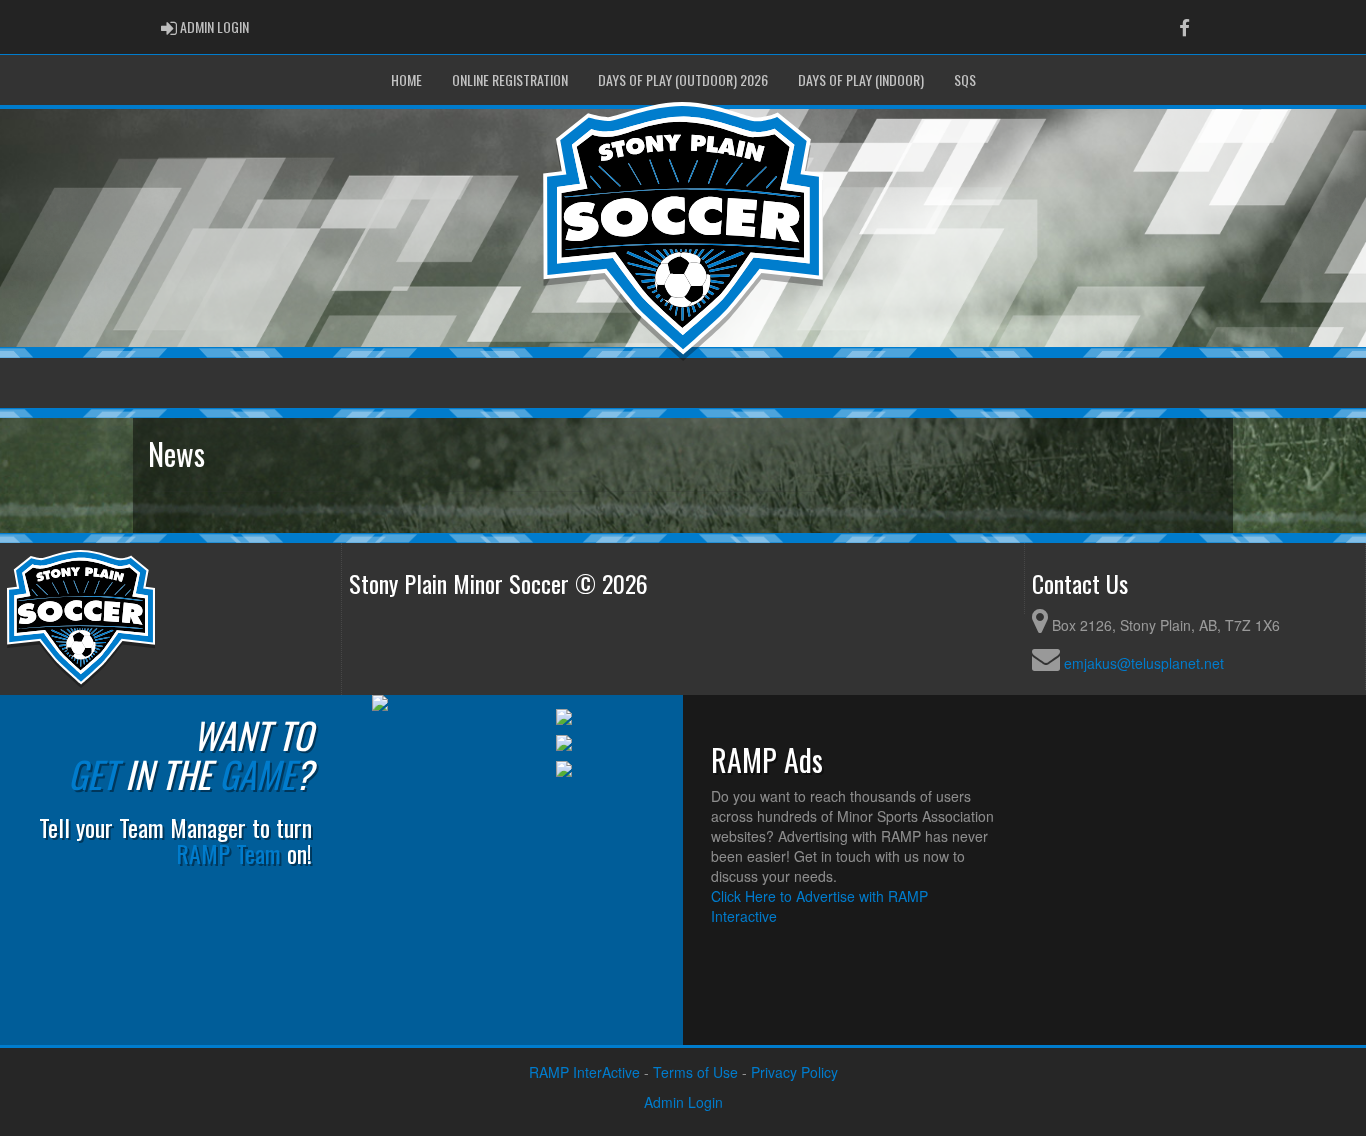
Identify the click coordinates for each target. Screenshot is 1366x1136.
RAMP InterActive (584, 1072)
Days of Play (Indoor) (861, 79)
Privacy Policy (794, 1072)
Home (406, 79)
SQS (965, 79)
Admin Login (683, 1102)
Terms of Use (695, 1072)
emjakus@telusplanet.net (1144, 663)
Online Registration (510, 79)
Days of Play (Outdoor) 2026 (683, 79)
